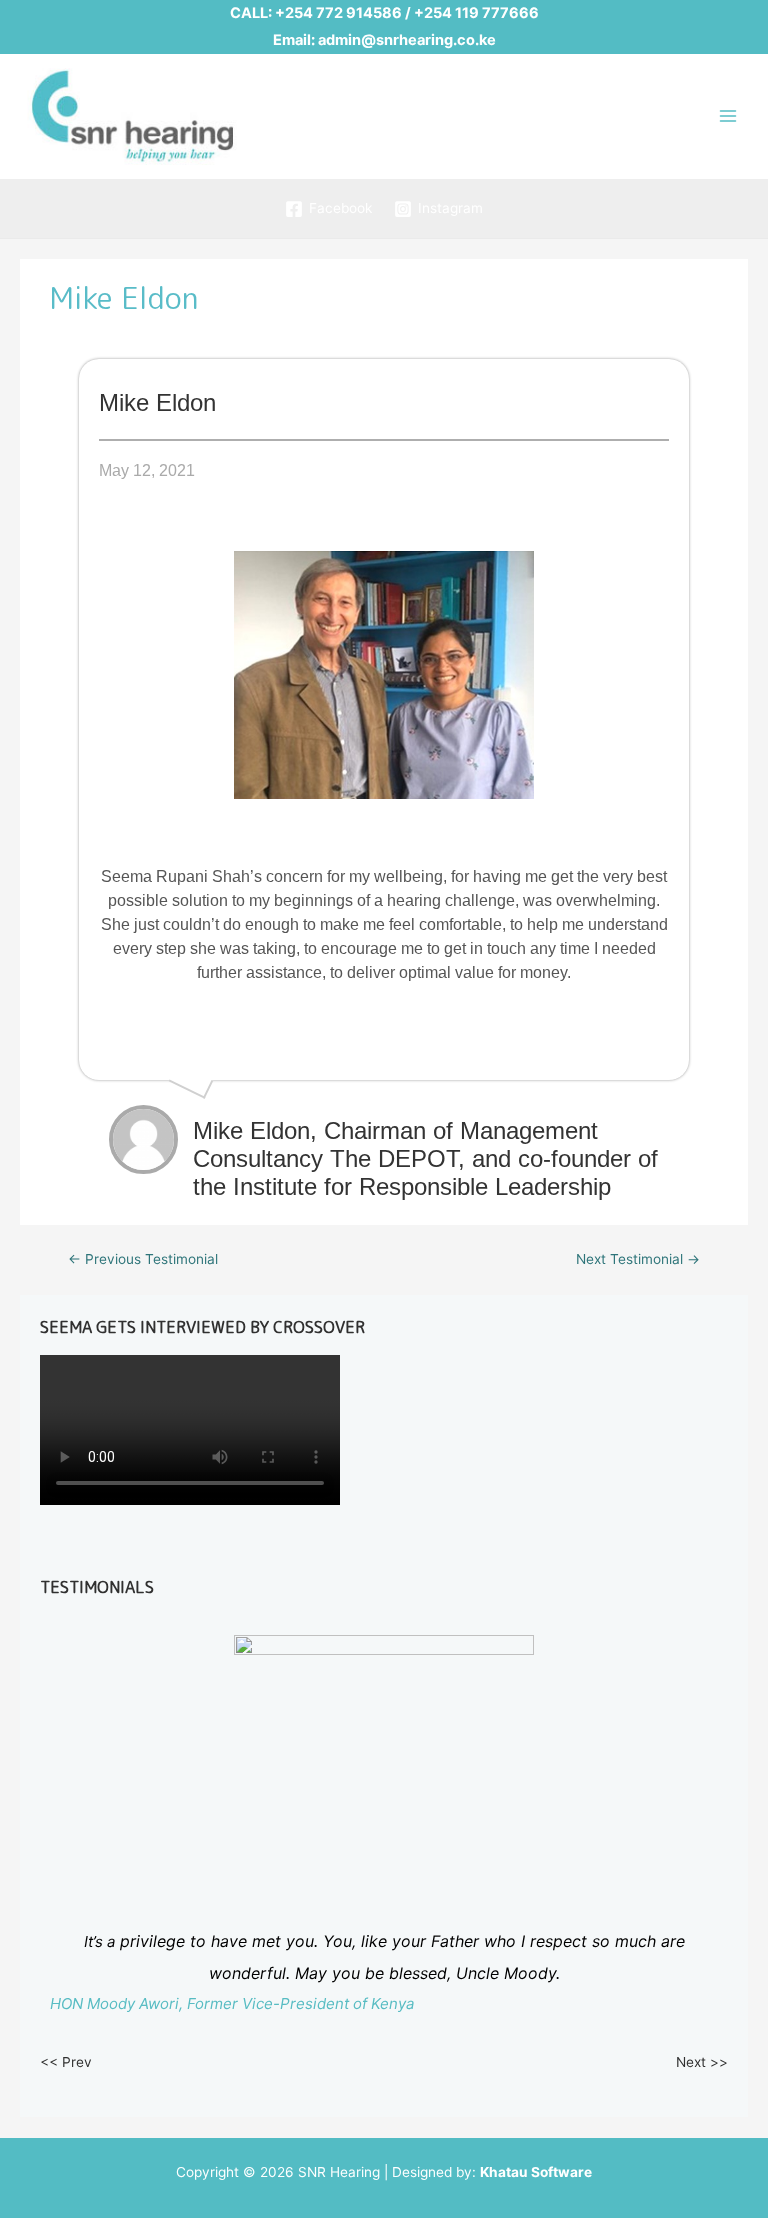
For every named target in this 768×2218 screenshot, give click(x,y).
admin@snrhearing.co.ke (407, 40)
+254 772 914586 (338, 13)
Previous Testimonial (143, 1259)
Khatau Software (536, 2172)
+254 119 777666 (476, 13)
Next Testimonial (638, 1259)
